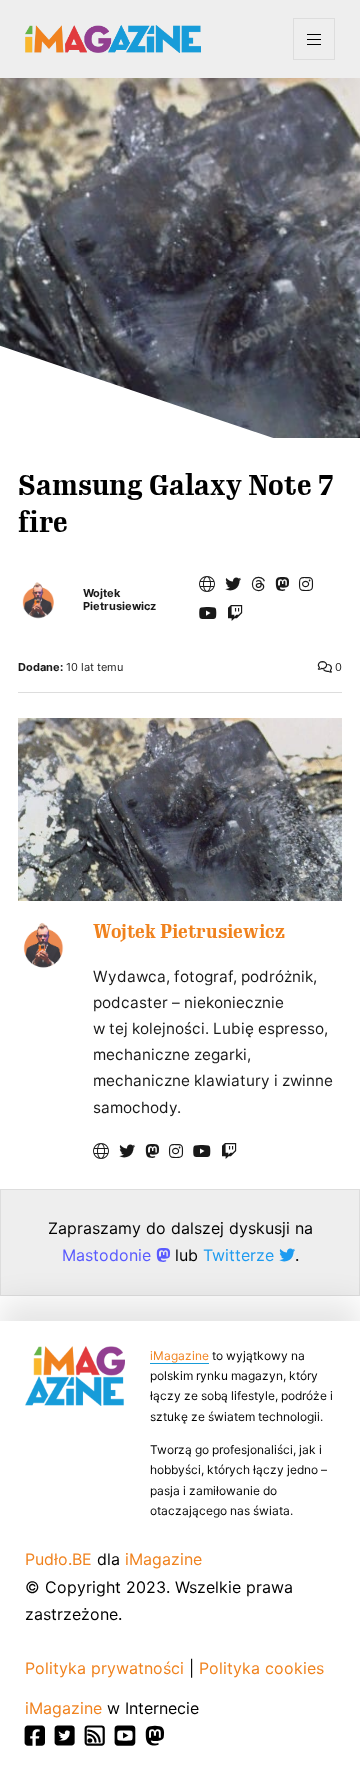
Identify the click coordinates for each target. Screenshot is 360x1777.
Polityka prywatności (104, 1668)
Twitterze (241, 1255)
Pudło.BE (58, 1559)
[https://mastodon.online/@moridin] (282, 584)
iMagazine (179, 1355)
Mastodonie (109, 1255)
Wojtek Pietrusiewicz (119, 600)
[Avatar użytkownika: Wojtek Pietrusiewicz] (43, 945)
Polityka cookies (261, 1668)
